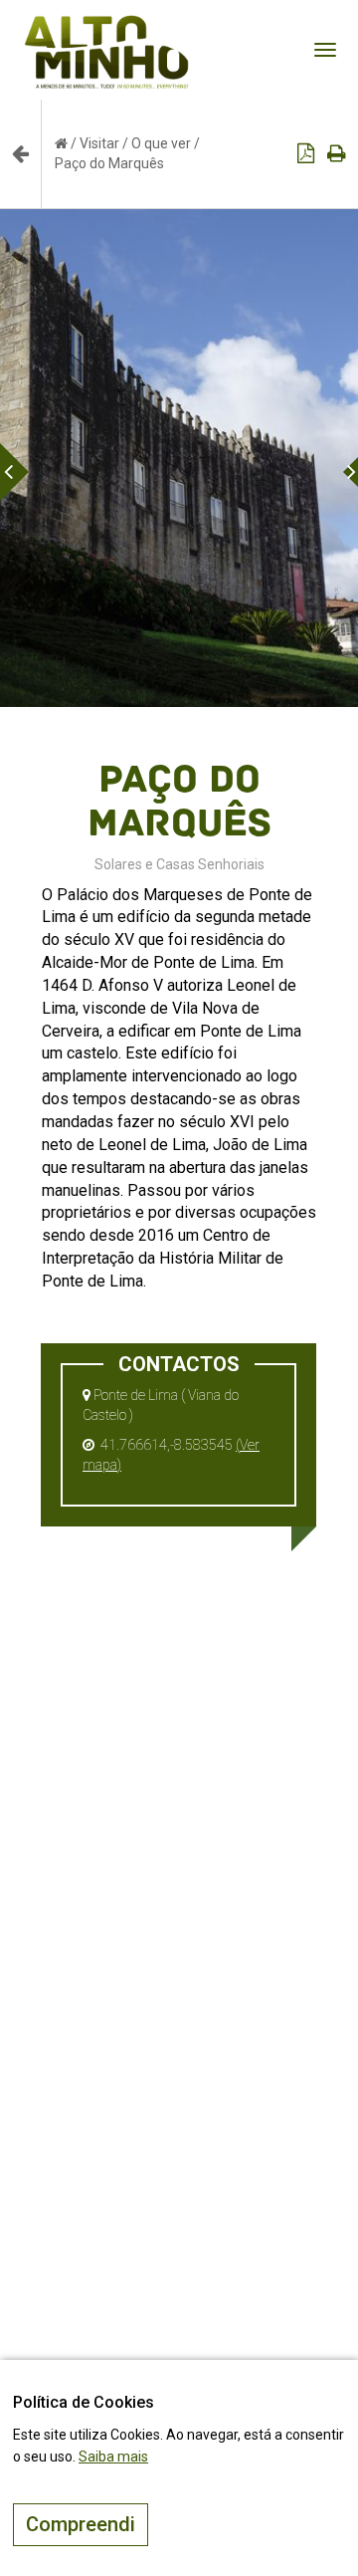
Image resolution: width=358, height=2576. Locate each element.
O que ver (161, 143)
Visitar (99, 143)
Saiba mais (113, 2457)
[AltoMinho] (107, 25)
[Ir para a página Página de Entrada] (61, 143)
